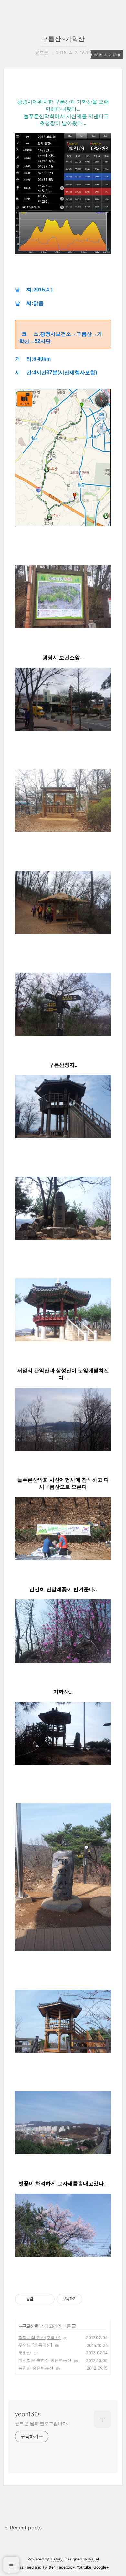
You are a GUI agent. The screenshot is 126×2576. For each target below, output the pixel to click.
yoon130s (28, 2414)
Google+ (101, 2567)
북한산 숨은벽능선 (36, 2368)
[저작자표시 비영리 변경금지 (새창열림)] (91, 2299)
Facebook (66, 2567)
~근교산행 (29, 2326)
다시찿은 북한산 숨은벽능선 (45, 2360)
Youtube (84, 2567)
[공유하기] (39, 2299)
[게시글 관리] (47, 2299)
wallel (94, 2559)
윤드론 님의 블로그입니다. (42, 2423)
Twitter (48, 2567)
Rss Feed (25, 2567)
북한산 (25, 2353)
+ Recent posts (23, 2528)
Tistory (56, 2559)
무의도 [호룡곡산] (35, 2345)
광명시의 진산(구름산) (40, 2338)
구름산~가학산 (63, 39)
